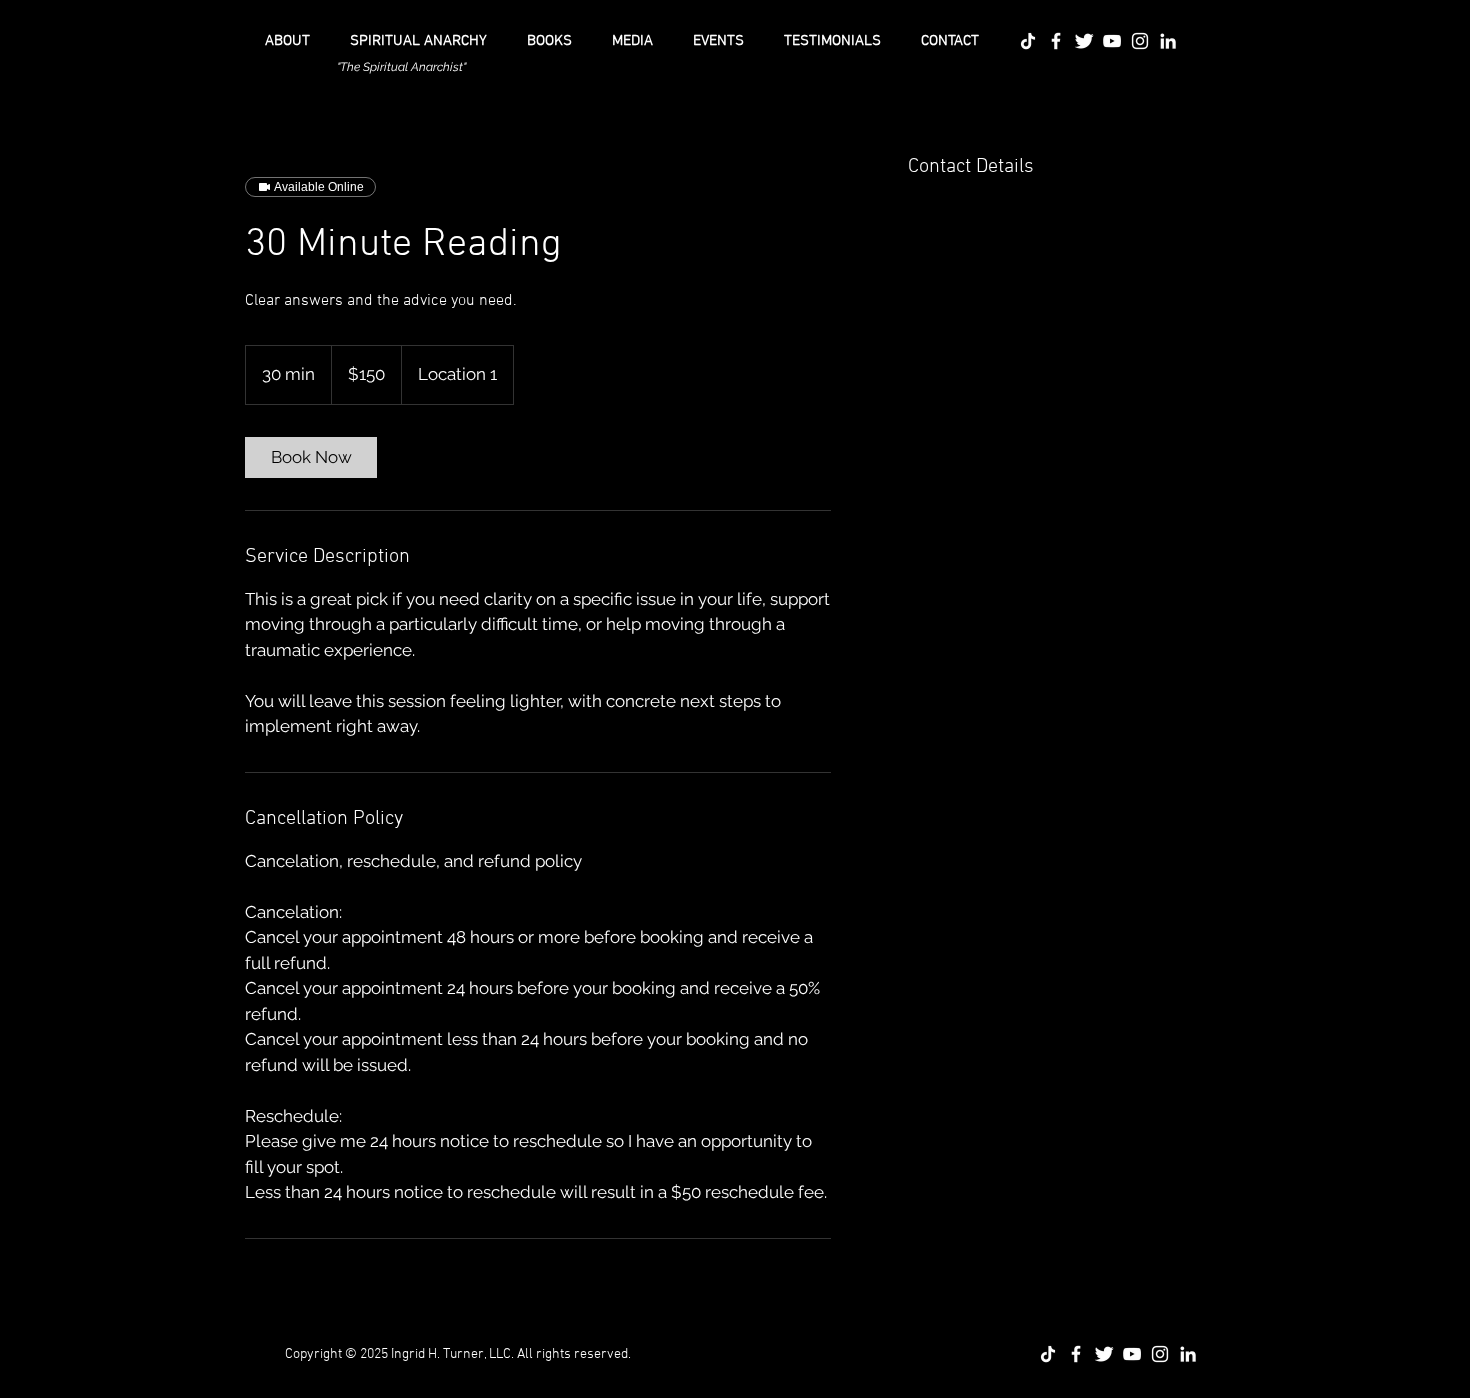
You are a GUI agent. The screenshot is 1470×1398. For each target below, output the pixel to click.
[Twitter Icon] (1084, 41)
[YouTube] (1112, 41)
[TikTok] (1028, 41)
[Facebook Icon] (1056, 41)
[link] (311, 457)
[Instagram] (1140, 41)
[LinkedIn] (1168, 41)
